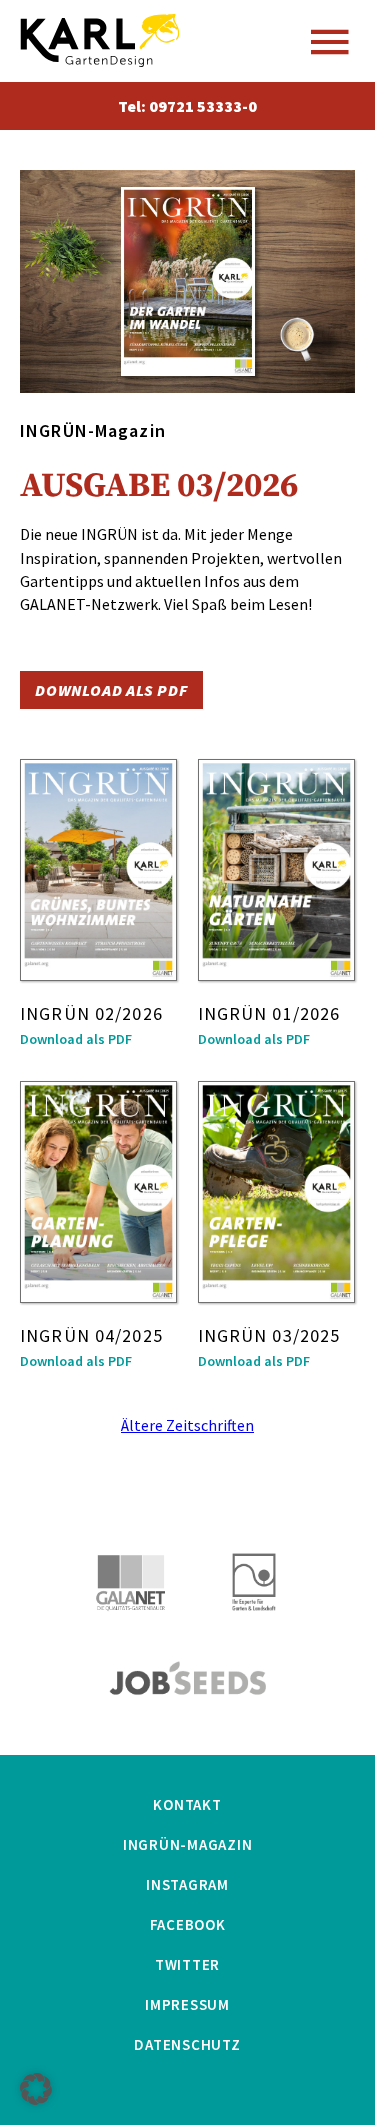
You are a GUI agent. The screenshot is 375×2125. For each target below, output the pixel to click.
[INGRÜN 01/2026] (276, 870)
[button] (36, 2089)
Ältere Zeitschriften (187, 1425)
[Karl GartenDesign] (100, 41)
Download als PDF (111, 690)
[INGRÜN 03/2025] (276, 1192)
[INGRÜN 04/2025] (98, 1192)
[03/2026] (188, 282)
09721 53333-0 (203, 106)
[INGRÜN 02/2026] (98, 870)
